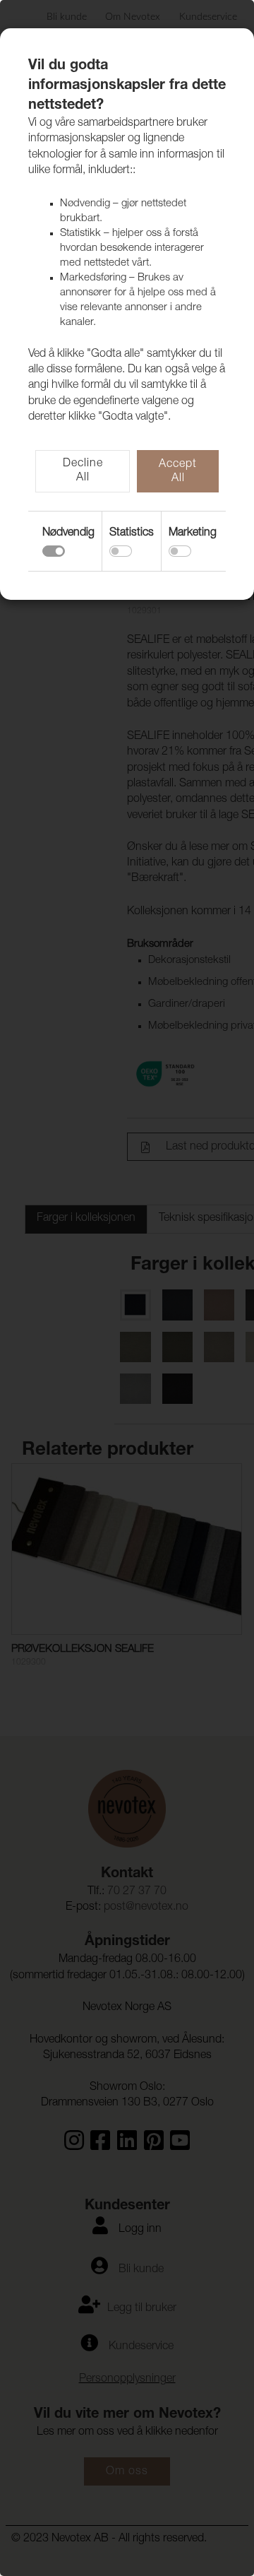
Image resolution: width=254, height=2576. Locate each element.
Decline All (83, 471)
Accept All (178, 472)
